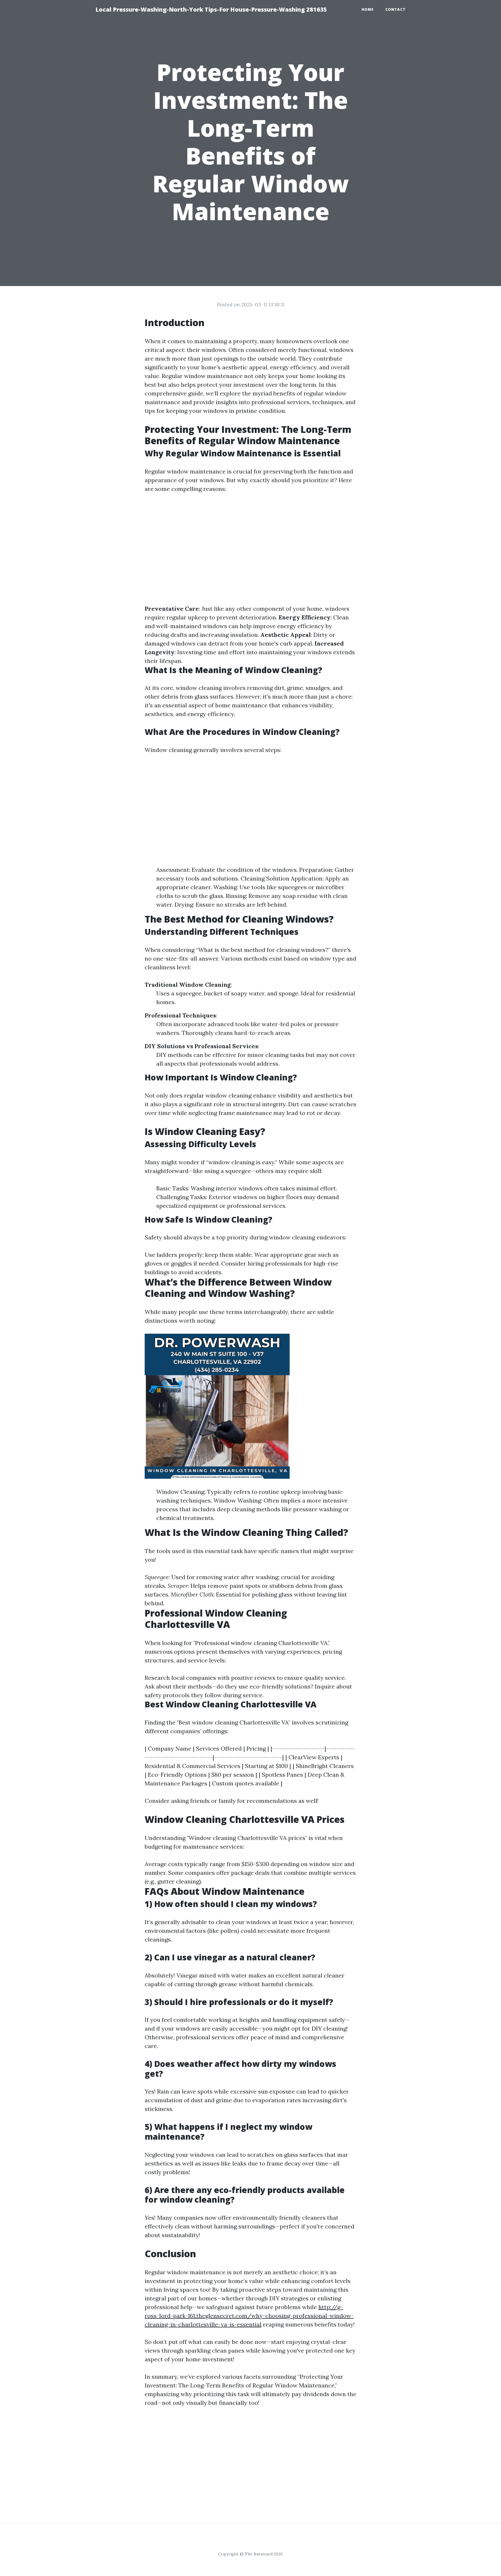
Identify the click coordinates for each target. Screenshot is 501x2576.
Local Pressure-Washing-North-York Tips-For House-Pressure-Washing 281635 (211, 9)
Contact (395, 9)
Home (368, 9)
